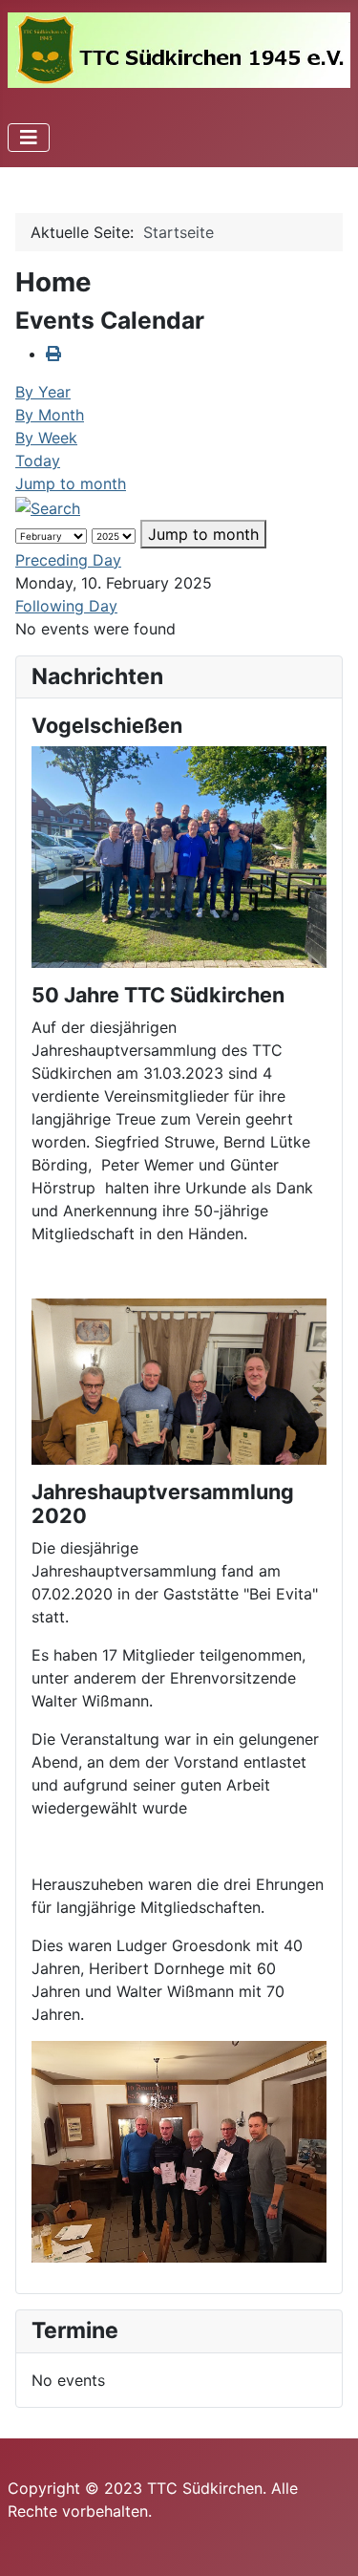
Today (38, 461)
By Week (46, 438)
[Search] (48, 506)
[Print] (53, 354)
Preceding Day (68, 560)
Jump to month (71, 483)
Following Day (66, 606)
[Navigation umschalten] (29, 138)
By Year (43, 392)
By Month (50, 415)
